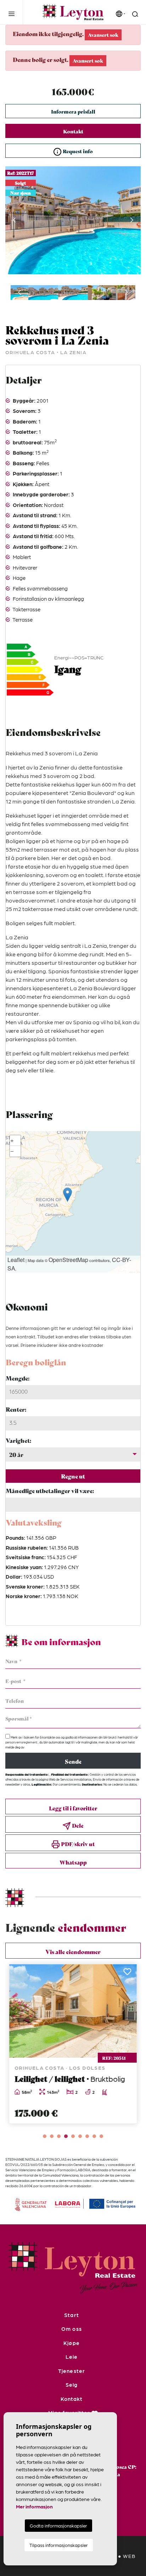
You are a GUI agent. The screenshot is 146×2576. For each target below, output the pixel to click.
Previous (14, 220)
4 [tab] (66, 2136)
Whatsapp (73, 1862)
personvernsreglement (22, 1742)
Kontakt (73, 131)
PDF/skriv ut (77, 1844)
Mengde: (18, 1378)
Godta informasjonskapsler (58, 2526)
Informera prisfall (73, 111)
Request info (77, 151)
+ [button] (12, 1140)
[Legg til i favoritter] (127, 1974)
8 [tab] (94, 2136)
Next (132, 220)
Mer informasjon (34, 2506)
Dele (77, 1825)
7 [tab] (87, 2136)
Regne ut (73, 1476)
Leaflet (16, 1260)
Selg (72, 2385)
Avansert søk (103, 35)
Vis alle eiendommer (73, 1951)
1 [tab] (45, 2136)
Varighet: (18, 1440)
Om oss (71, 2329)
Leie (72, 2357)
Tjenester (71, 2371)
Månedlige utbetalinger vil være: (50, 1490)
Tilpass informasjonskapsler (59, 2545)
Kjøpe (71, 2343)
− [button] (12, 1151)
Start (71, 2315)
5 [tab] (73, 2136)
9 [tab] (101, 2136)
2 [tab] (52, 2136)
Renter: (16, 1409)
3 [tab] (59, 2136)
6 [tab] (80, 2136)
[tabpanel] (73, 2044)
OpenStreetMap (68, 1260)
